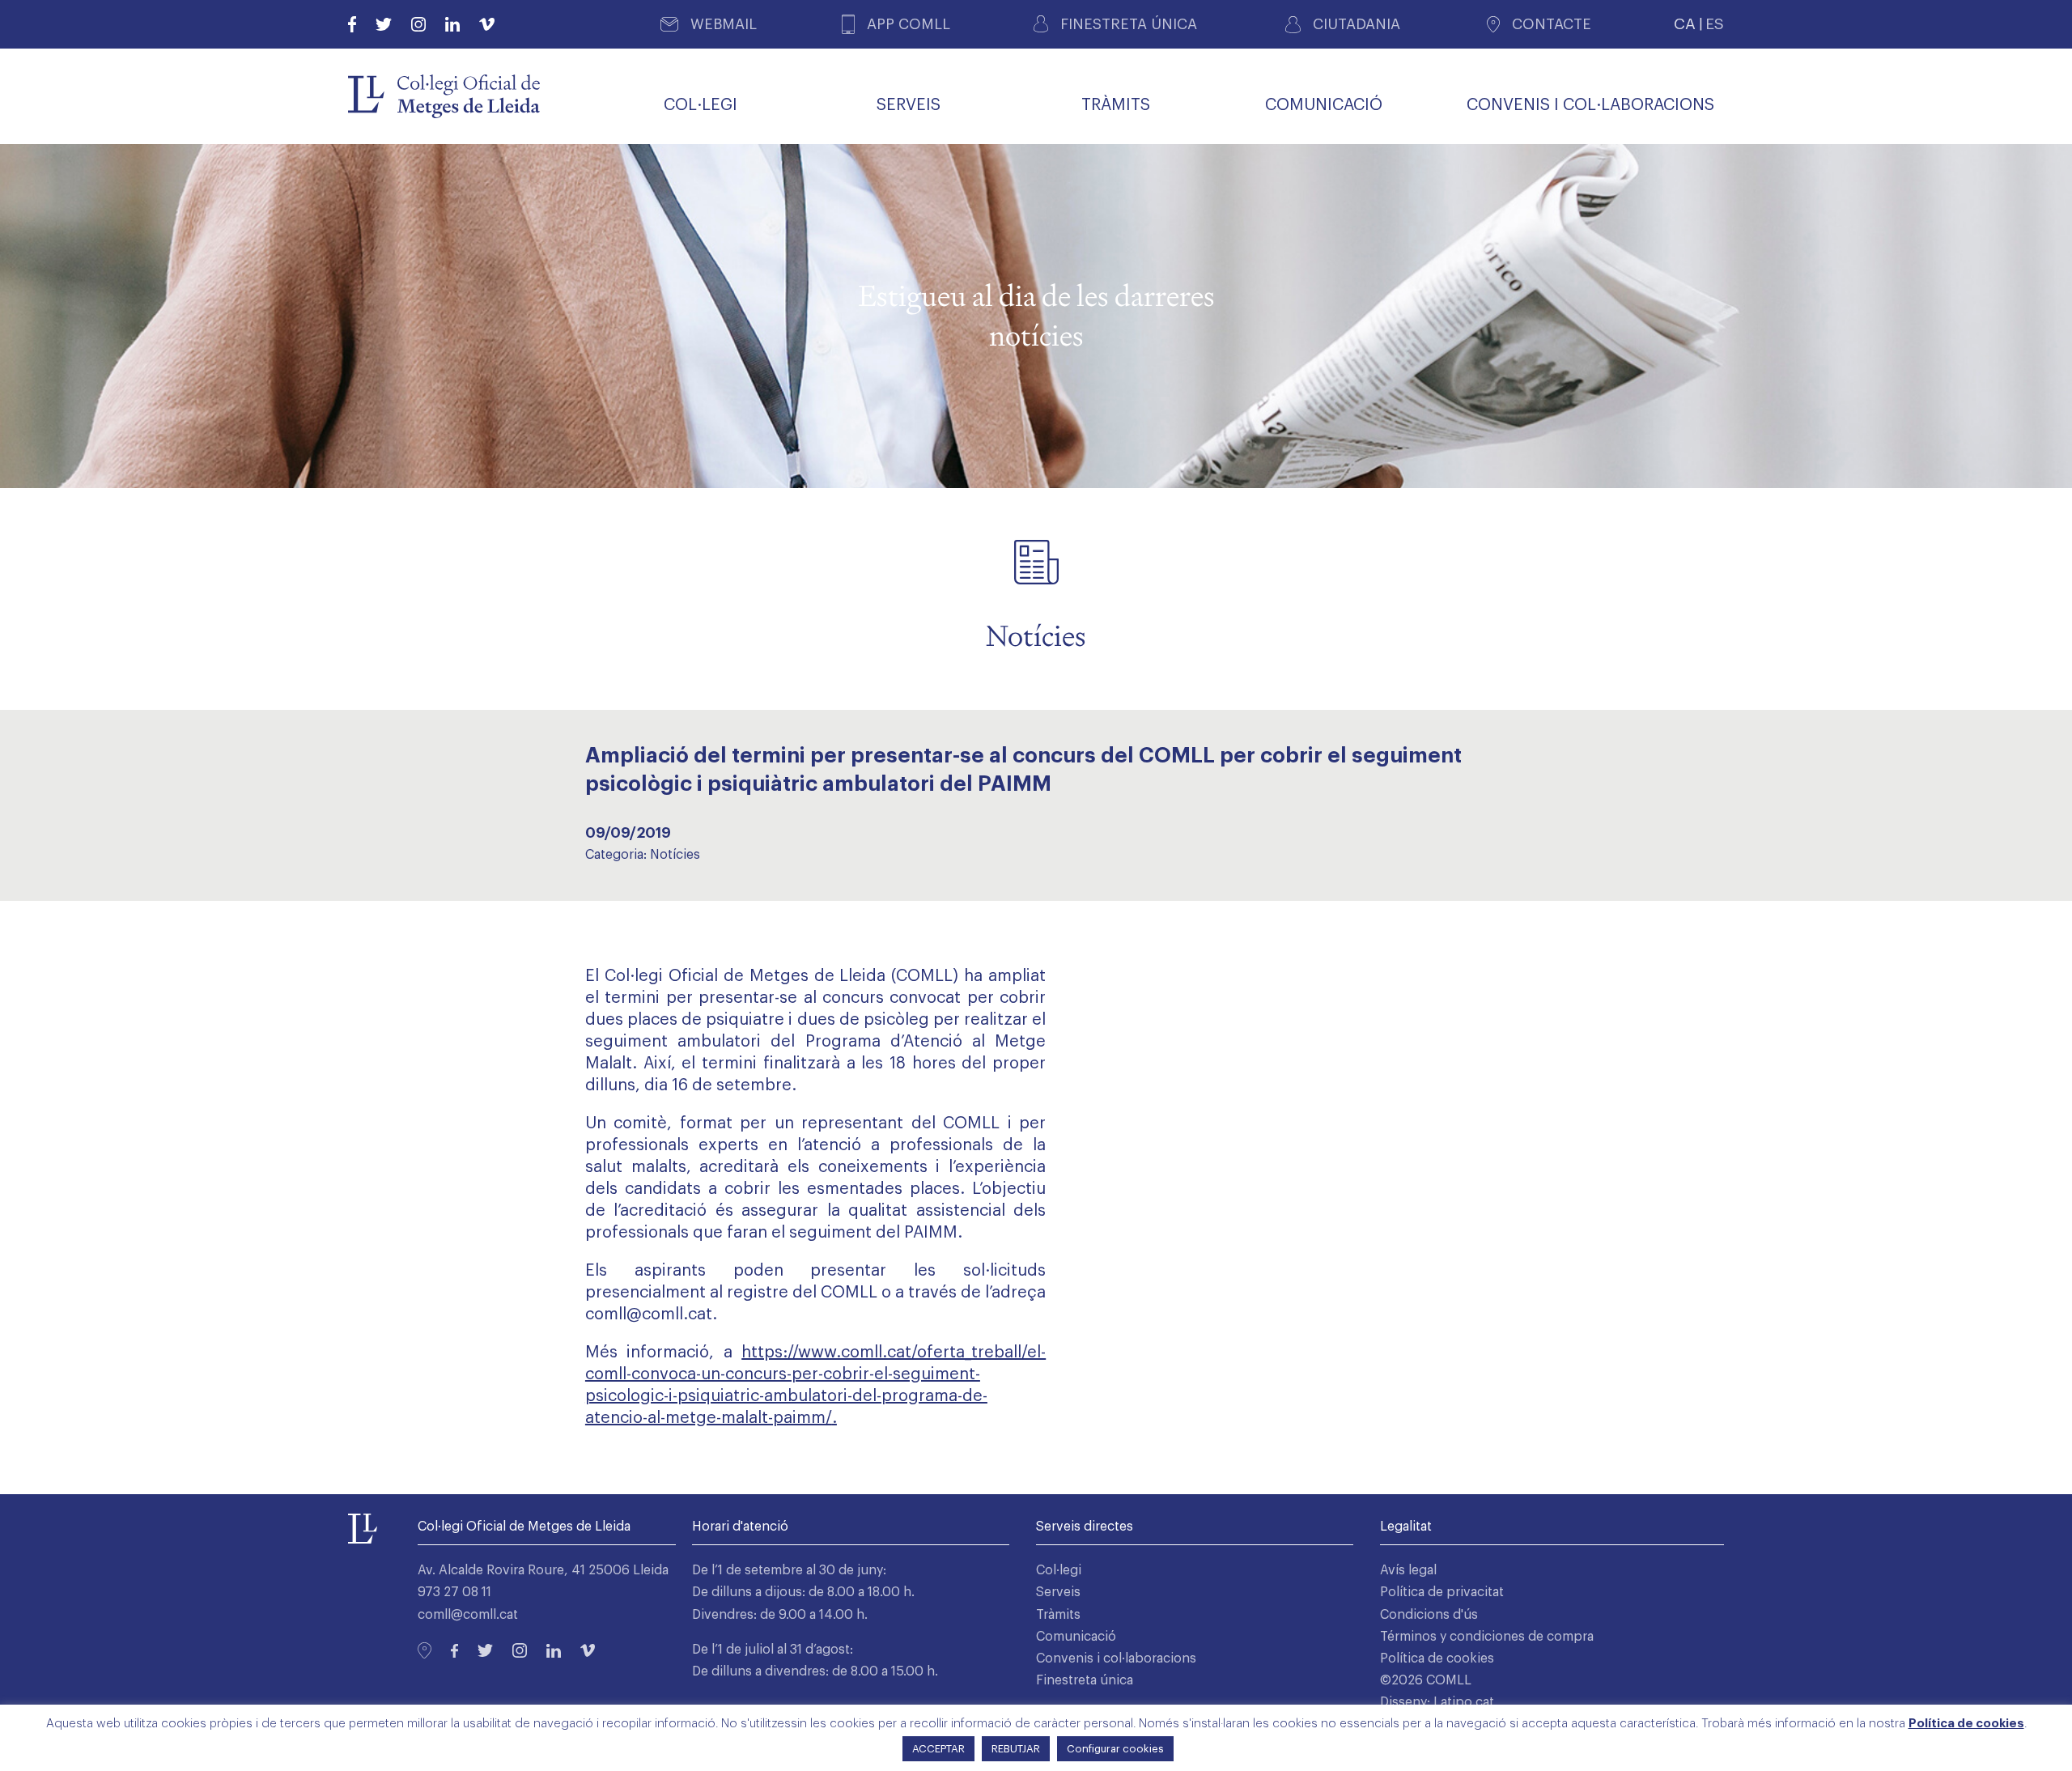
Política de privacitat (1442, 1592)
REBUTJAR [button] (1016, 1749)
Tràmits (1058, 1615)
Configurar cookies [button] (1115, 1749)
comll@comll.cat (649, 1314)
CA (1685, 24)
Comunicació (1076, 1637)
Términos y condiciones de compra (1487, 1637)
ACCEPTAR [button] (938, 1749)
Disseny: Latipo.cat (1437, 1702)
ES (1715, 24)
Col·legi (1059, 1570)
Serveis (1058, 1592)
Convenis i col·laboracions (1116, 1658)
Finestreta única (1085, 1680)
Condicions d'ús (1429, 1615)
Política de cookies (1437, 1658)
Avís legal (1408, 1570)
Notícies (675, 855)
